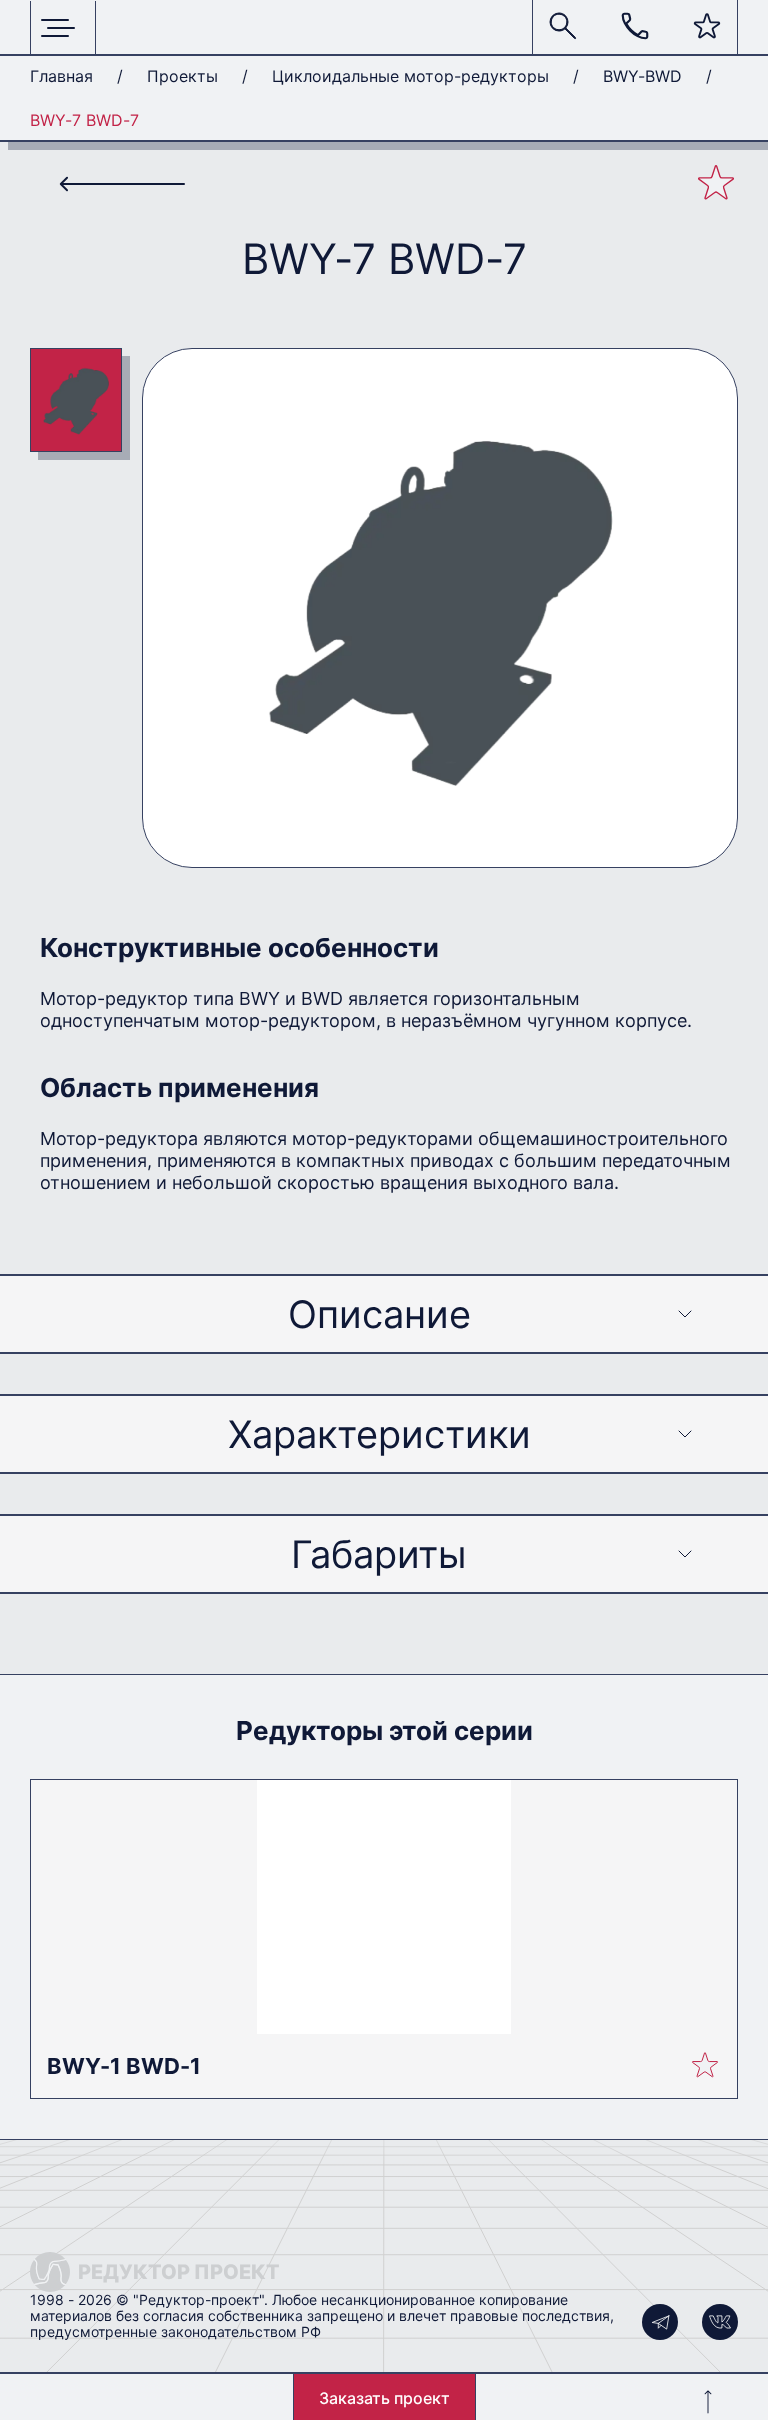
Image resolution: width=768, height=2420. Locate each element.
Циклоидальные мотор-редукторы (410, 76)
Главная (61, 76)
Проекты (182, 76)
